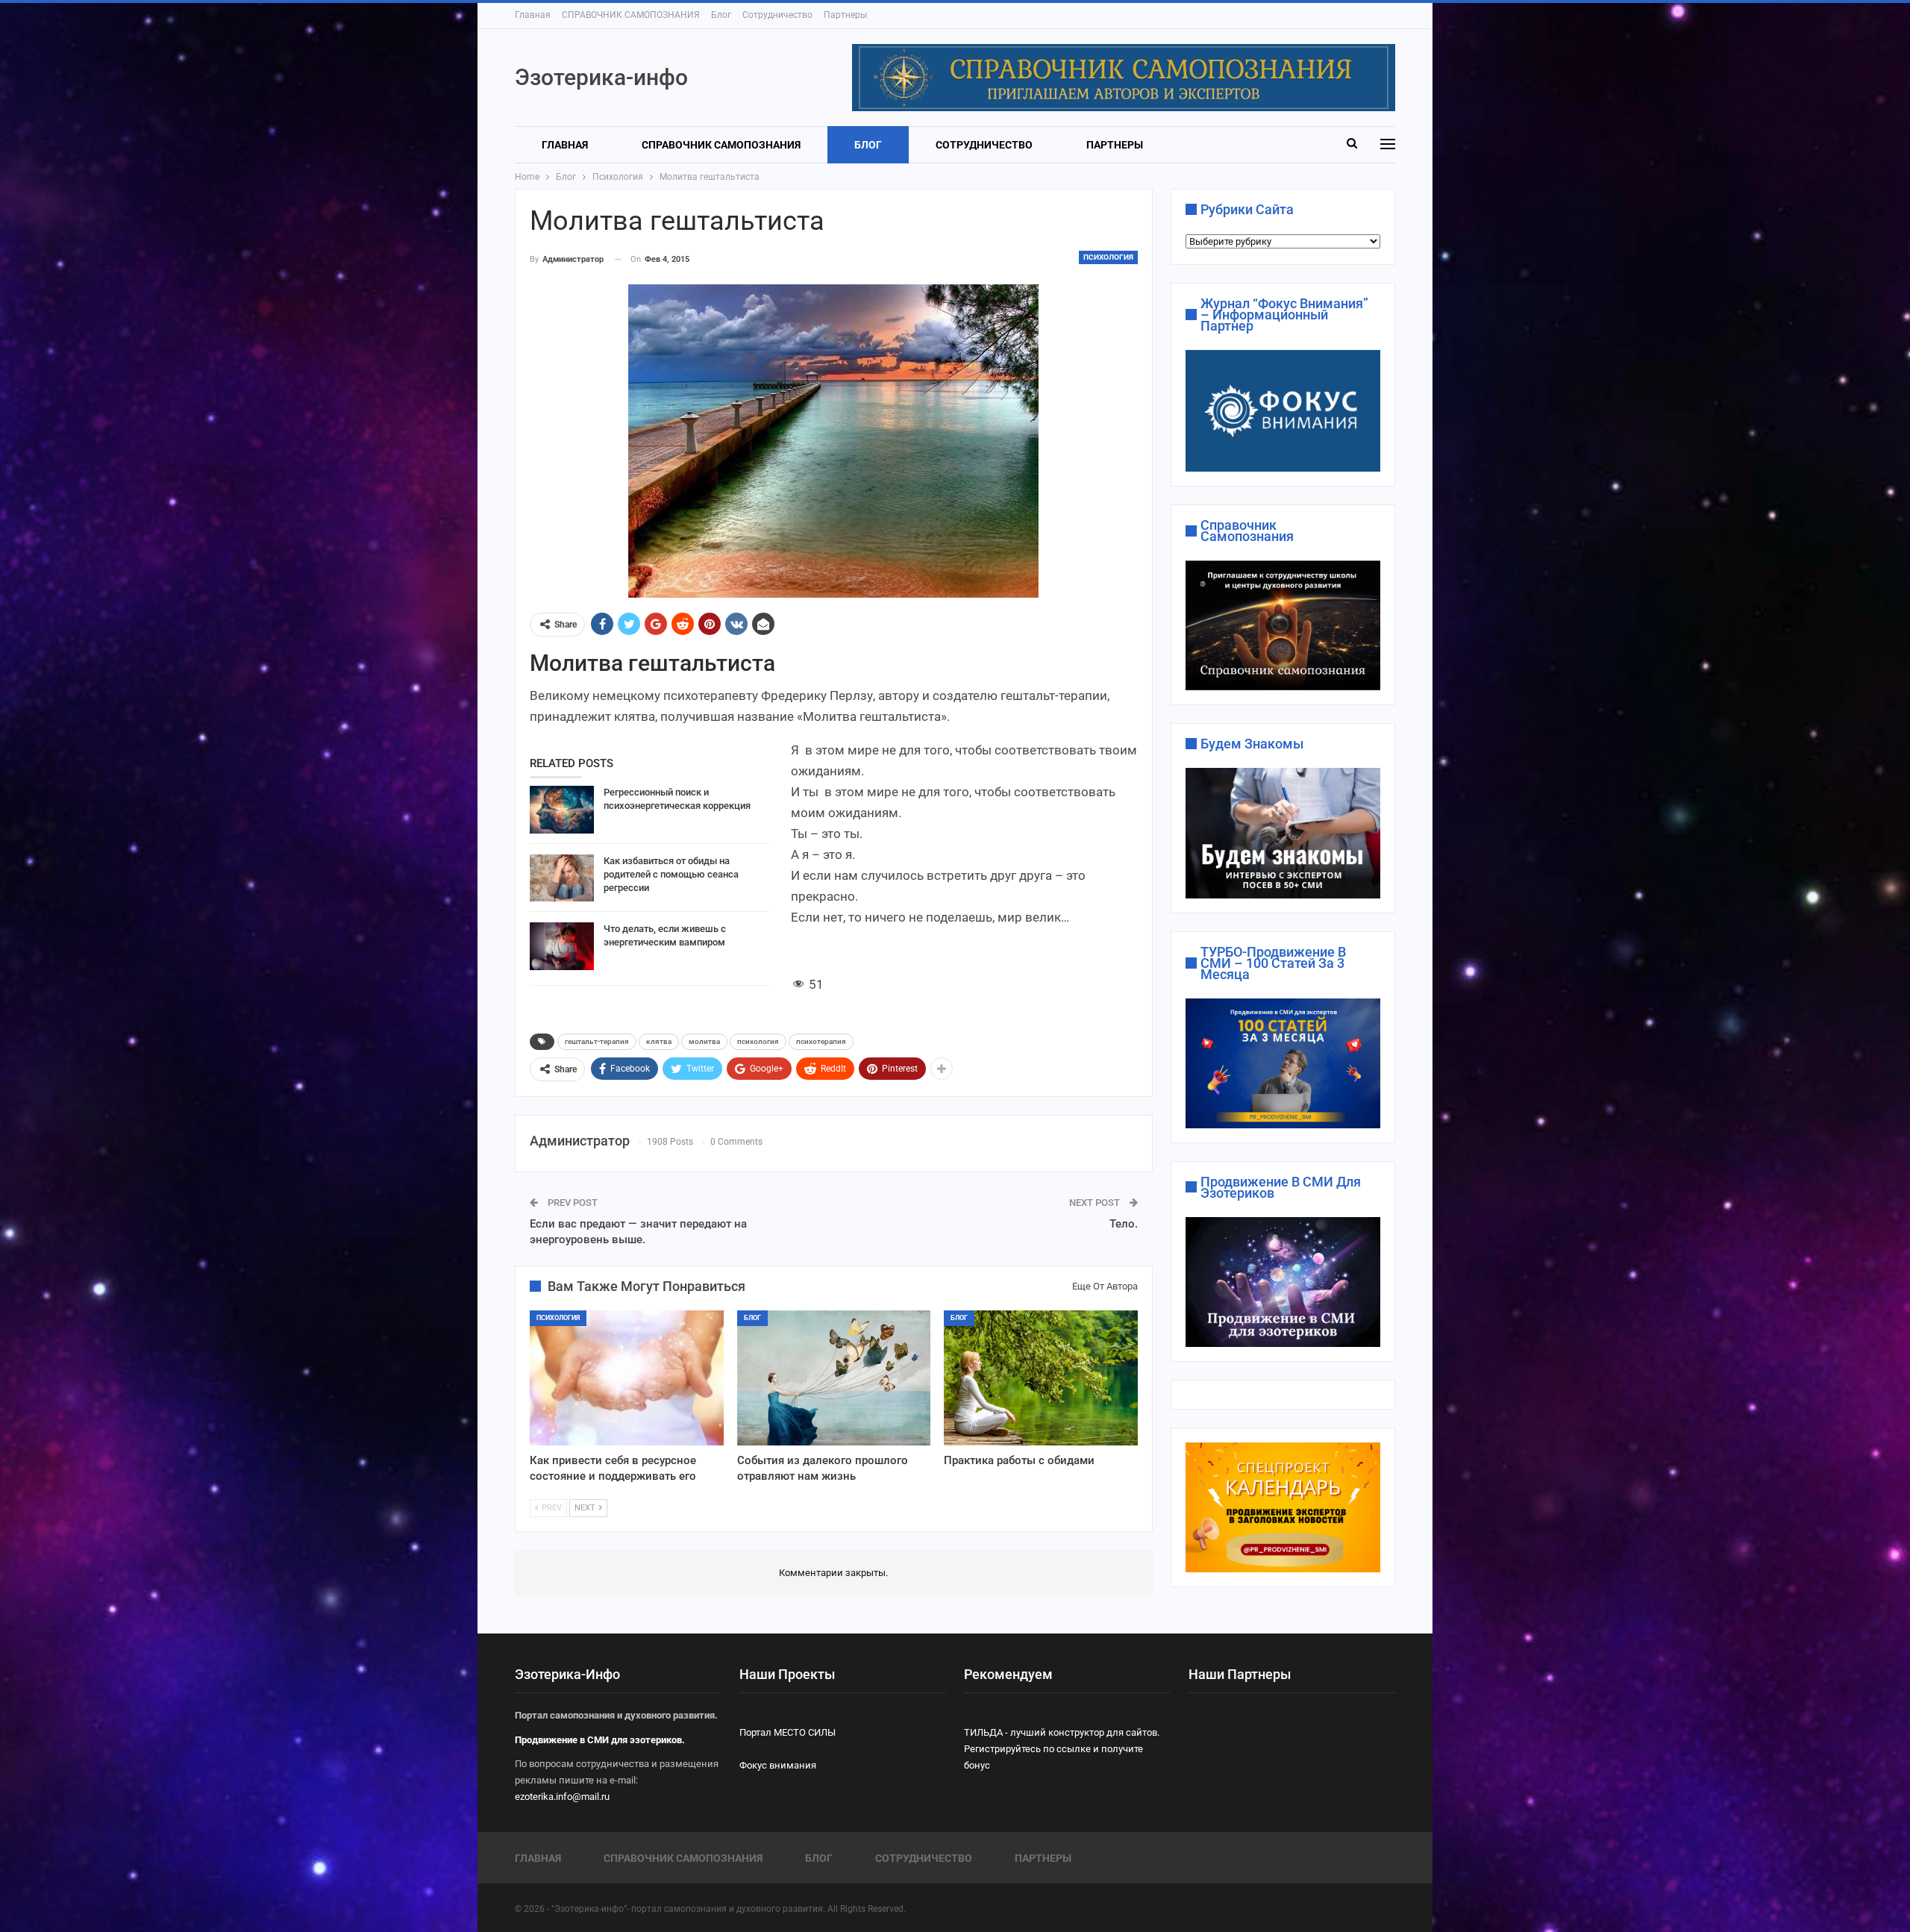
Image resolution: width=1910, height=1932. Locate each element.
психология (758, 1041)
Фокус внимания (778, 1765)
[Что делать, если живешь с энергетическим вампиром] (562, 946)
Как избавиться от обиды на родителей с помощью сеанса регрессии (671, 874)
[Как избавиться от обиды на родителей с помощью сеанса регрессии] (562, 878)
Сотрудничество (777, 15)
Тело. (1124, 1224)
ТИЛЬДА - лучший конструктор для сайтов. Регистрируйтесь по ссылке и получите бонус (1062, 1749)
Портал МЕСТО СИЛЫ (788, 1732)
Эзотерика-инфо (601, 77)
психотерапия (821, 1041)
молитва (704, 1041)
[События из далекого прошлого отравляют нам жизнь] (834, 1378)
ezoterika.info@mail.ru (562, 1797)
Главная (533, 15)
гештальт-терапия (597, 1041)
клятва (659, 1041)
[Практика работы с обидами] (1041, 1378)
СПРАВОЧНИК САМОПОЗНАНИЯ (631, 15)
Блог (721, 15)
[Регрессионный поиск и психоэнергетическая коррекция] (562, 810)
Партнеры (845, 15)
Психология (1108, 257)
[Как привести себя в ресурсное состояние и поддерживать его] (627, 1378)
